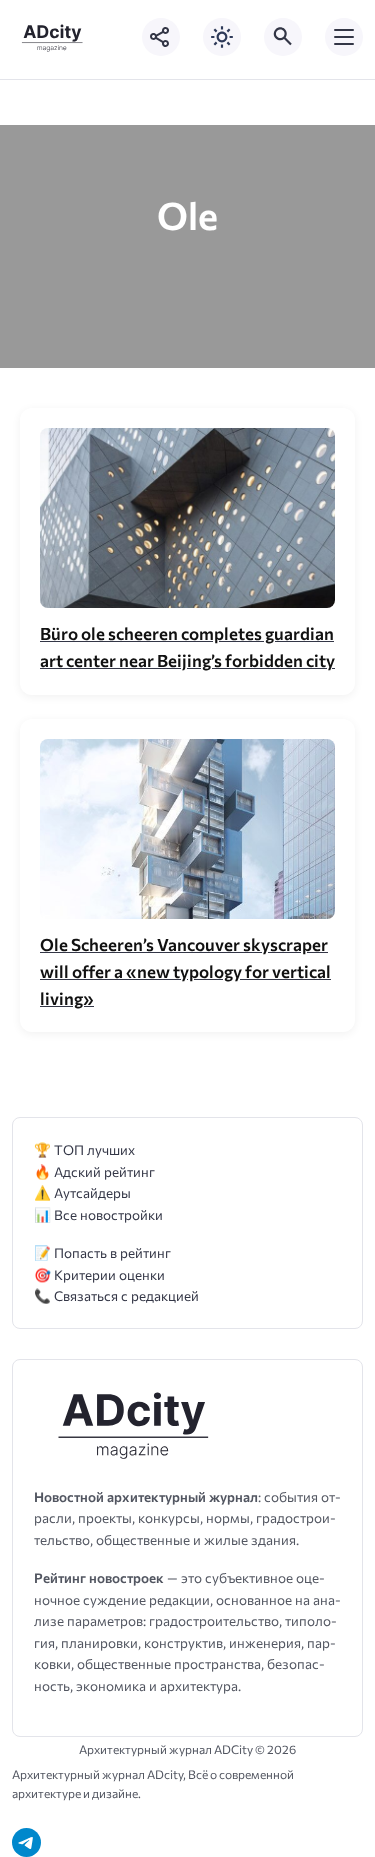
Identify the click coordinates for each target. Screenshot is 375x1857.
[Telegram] (26, 1842)
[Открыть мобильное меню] (344, 37)
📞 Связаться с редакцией (116, 1295)
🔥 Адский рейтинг (94, 1171)
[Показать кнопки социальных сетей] (161, 37)
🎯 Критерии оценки (99, 1274)
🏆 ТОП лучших (84, 1149)
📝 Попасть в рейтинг (102, 1252)
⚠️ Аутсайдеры (82, 1192)
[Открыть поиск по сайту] (283, 37)
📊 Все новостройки (98, 1214)
